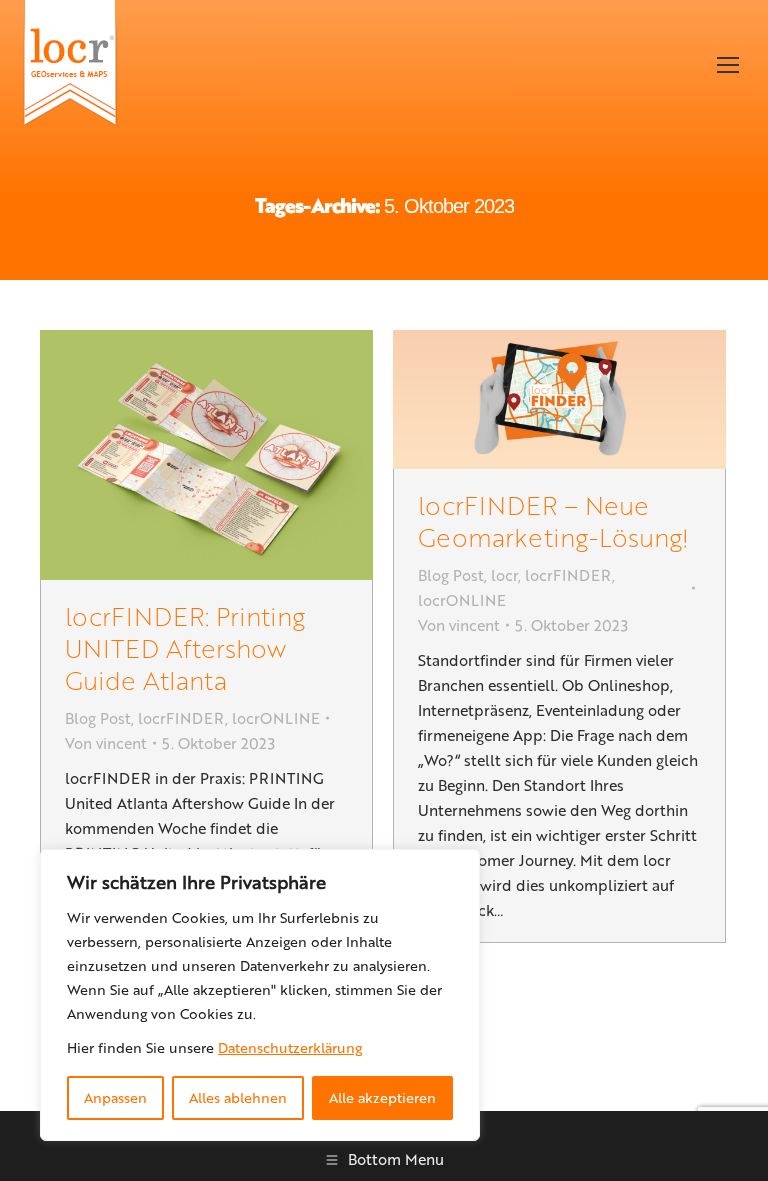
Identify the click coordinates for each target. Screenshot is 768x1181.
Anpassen (115, 1097)
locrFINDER (181, 718)
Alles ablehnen (238, 1097)
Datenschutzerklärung (290, 1047)
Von (106, 743)
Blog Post (98, 718)
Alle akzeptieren (382, 1097)
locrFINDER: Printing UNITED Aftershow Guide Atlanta (185, 647)
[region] (260, 995)
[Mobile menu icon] (728, 65)
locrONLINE (276, 718)
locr (504, 575)
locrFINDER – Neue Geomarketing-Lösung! (553, 520)
